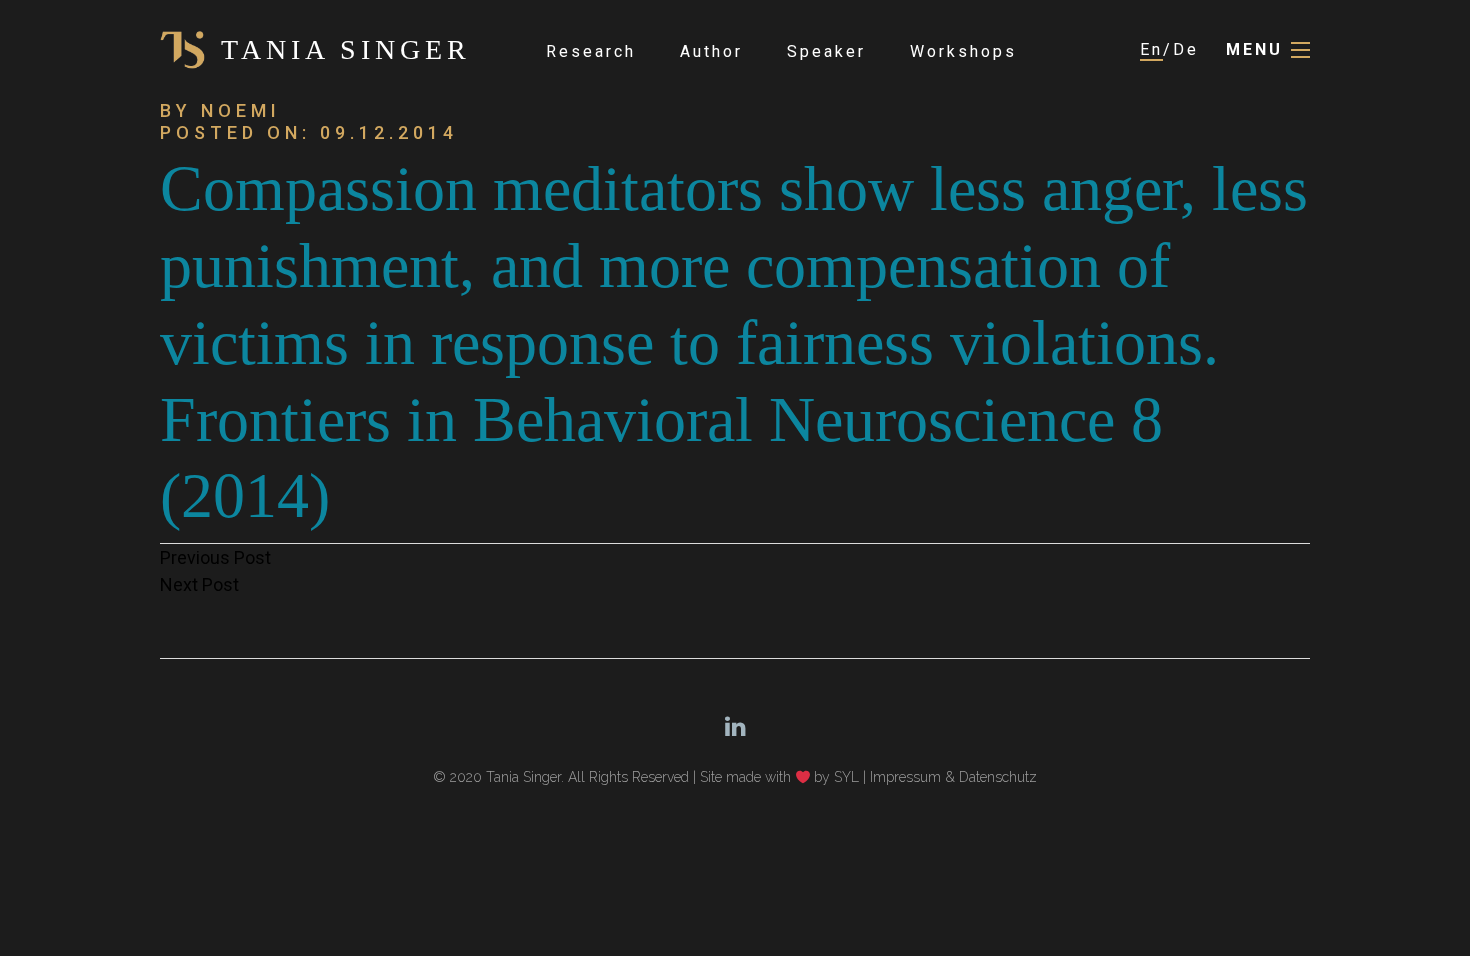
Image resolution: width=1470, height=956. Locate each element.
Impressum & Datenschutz (953, 777)
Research (591, 51)
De (1186, 49)
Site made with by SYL (780, 777)
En (1151, 49)
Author (711, 51)
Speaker (826, 51)
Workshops (963, 51)
